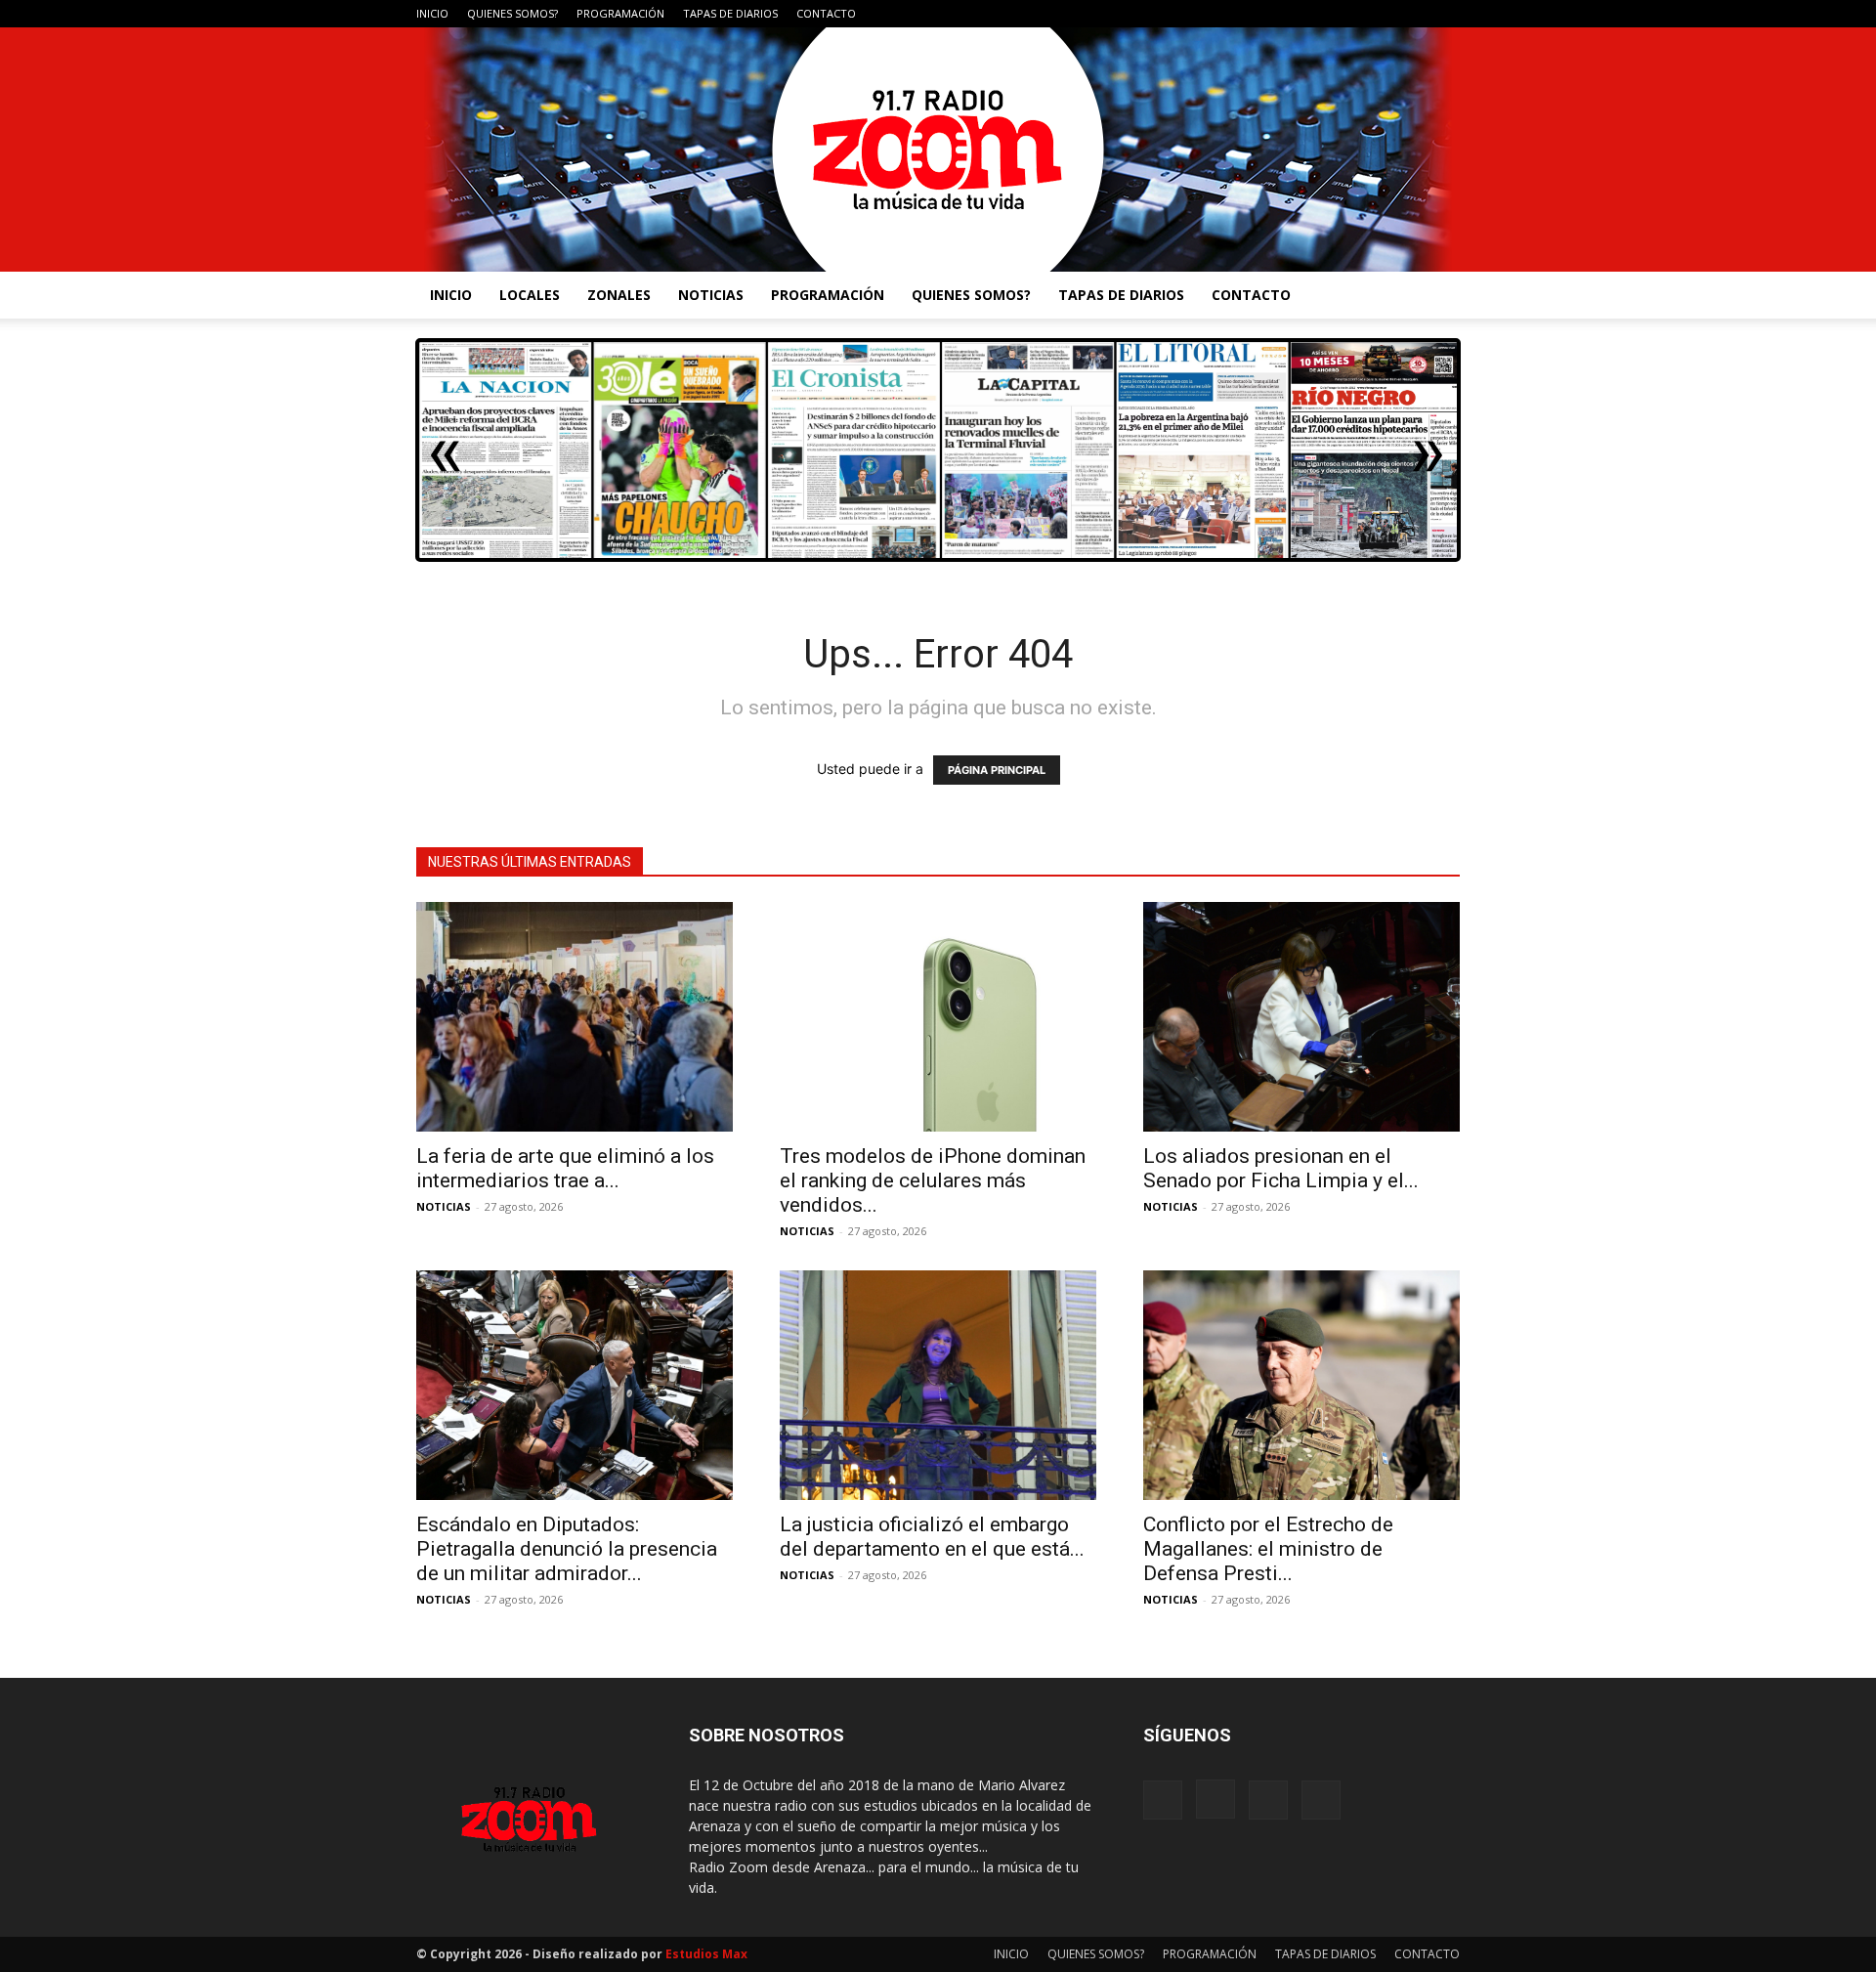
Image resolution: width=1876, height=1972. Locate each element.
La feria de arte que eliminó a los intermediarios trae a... (565, 1168)
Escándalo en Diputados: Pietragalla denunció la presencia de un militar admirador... (567, 1549)
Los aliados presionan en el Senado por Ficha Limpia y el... (1281, 1168)
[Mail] (1413, 14)
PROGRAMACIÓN (620, 13)
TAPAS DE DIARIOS (730, 13)
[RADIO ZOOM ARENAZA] (938, 150)
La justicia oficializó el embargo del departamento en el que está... (932, 1537)
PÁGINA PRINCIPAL (997, 770)
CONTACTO (826, 13)
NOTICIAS (711, 295)
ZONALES (619, 295)
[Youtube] (1445, 14)
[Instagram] (1381, 14)
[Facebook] (1348, 14)
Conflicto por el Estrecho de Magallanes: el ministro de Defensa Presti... (1268, 1549)
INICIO (432, 13)
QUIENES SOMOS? (512, 13)
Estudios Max (706, 1954)
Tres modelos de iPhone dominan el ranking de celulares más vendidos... (933, 1180)
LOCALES (530, 295)
